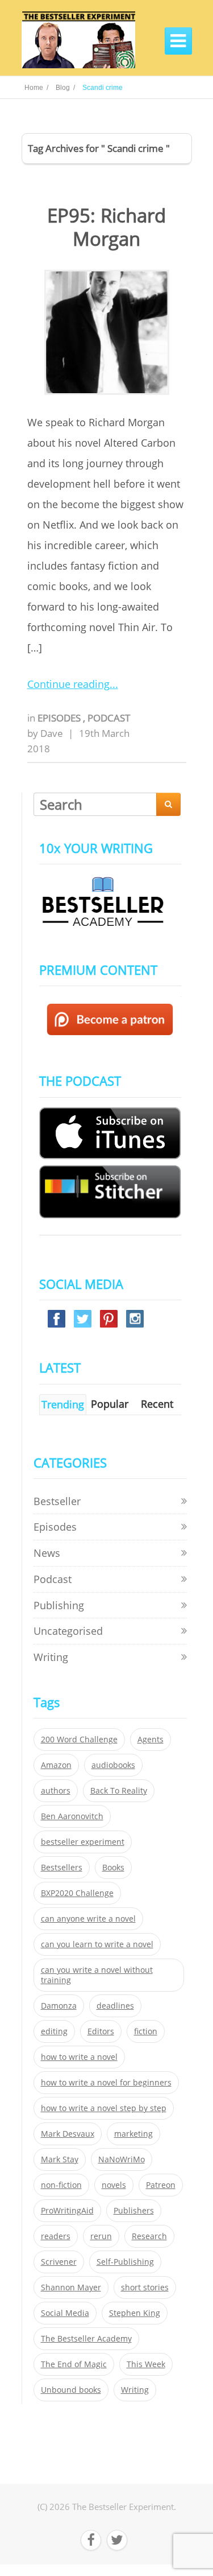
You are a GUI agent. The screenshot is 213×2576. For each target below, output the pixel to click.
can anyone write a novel (88, 1919)
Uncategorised (68, 1631)
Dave (52, 733)
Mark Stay (60, 2159)
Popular (110, 1404)
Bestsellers (62, 1868)
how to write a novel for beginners (106, 2083)
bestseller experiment (83, 1842)
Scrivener (59, 2262)
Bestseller (57, 1501)
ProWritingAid (67, 2211)
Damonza (59, 2006)
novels (114, 2185)
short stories (145, 2288)
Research (149, 2236)
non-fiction (61, 2185)
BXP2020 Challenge (77, 1893)
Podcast (109, 718)
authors (56, 1791)
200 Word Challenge (79, 1740)
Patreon (161, 2185)
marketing (133, 2134)
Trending (63, 1404)
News (47, 1553)
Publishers (134, 2211)
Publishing (59, 1605)
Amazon (56, 1765)
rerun (101, 2236)
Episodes (60, 718)
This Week (146, 2364)
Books (113, 1868)
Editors (101, 2031)
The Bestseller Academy (86, 2339)
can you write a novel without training (97, 1975)
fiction (146, 2031)
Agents (151, 1740)
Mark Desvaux (68, 2134)
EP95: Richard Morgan (106, 227)
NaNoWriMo (122, 2159)
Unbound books (71, 2390)
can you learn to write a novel (97, 1944)
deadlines (115, 2006)
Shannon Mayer (71, 2288)
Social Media (65, 2313)
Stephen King (135, 2313)
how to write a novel (79, 2057)
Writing (51, 1657)
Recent (157, 1404)
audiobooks (113, 1765)
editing (54, 2031)
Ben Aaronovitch (72, 1816)
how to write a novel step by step (104, 2108)
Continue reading (68, 684)
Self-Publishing (125, 2262)
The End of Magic (74, 2364)
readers (56, 2236)
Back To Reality (119, 1791)
